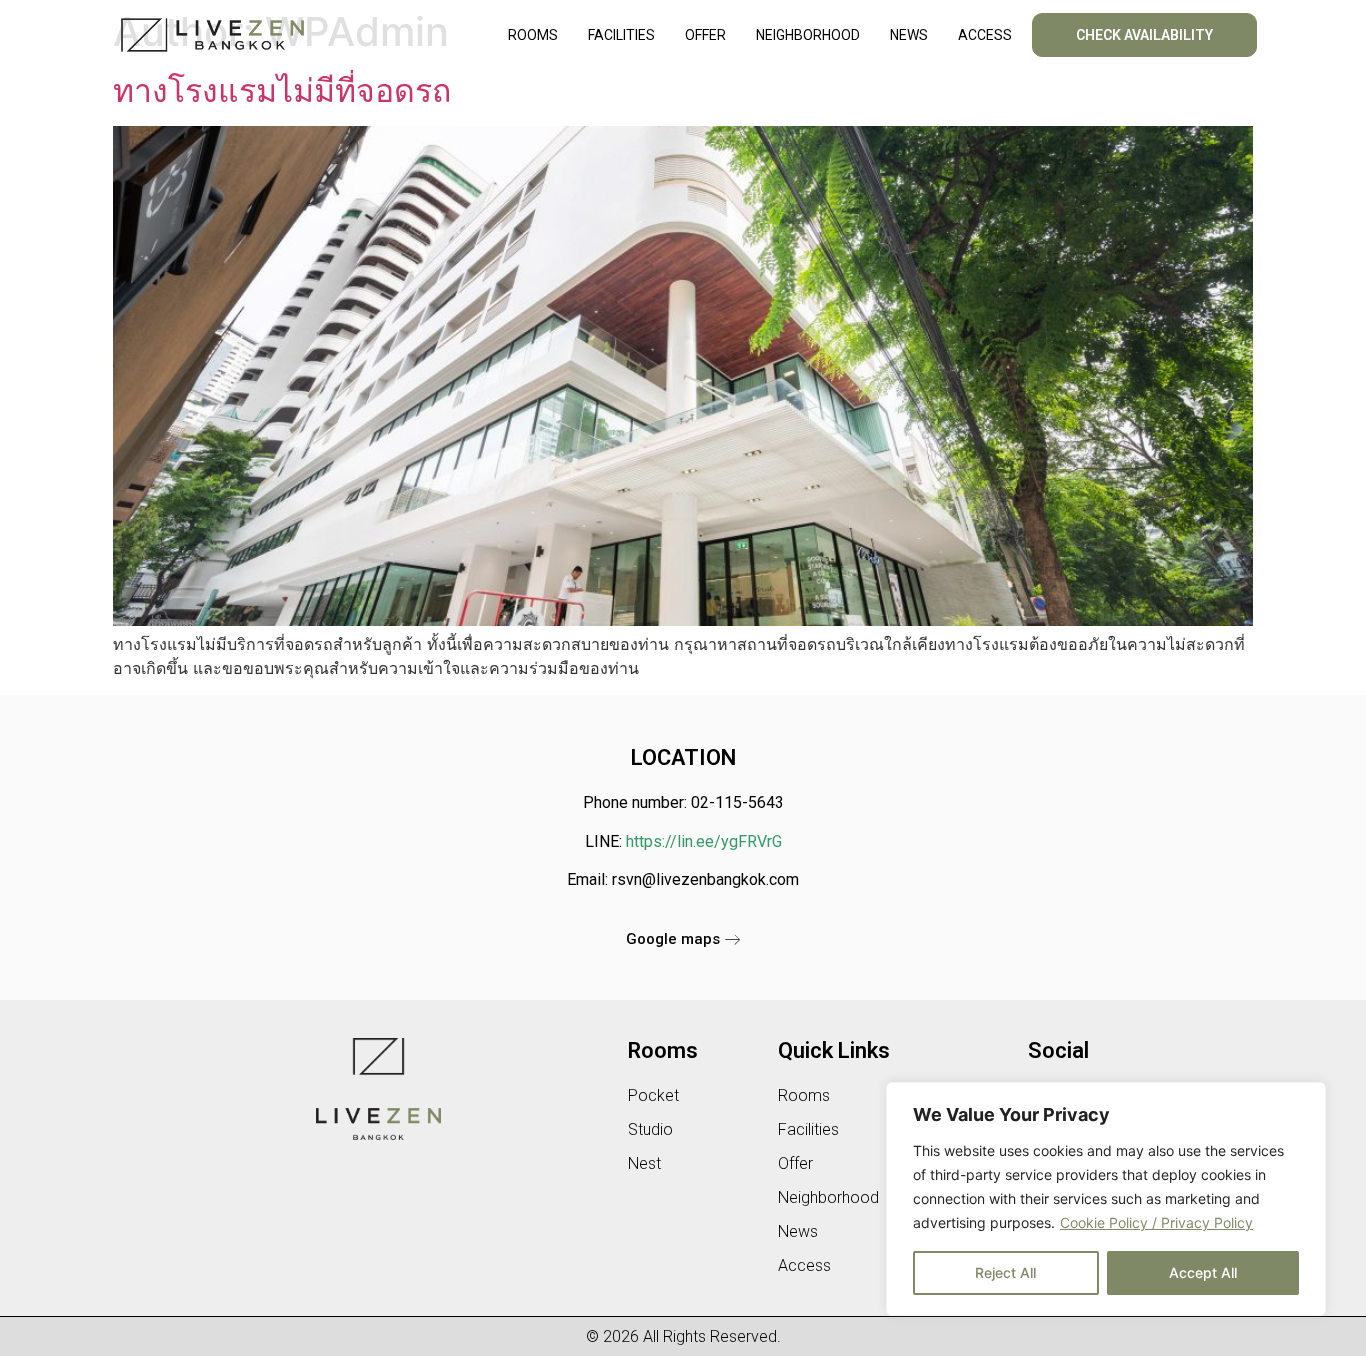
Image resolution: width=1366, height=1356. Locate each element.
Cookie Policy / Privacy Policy (1156, 1222)
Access (985, 35)
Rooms (533, 35)
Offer (705, 35)
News (909, 35)
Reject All (1005, 1272)
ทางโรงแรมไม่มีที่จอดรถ (282, 90)
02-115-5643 (737, 802)
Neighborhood (808, 35)
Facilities (621, 35)
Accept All (1203, 1272)
